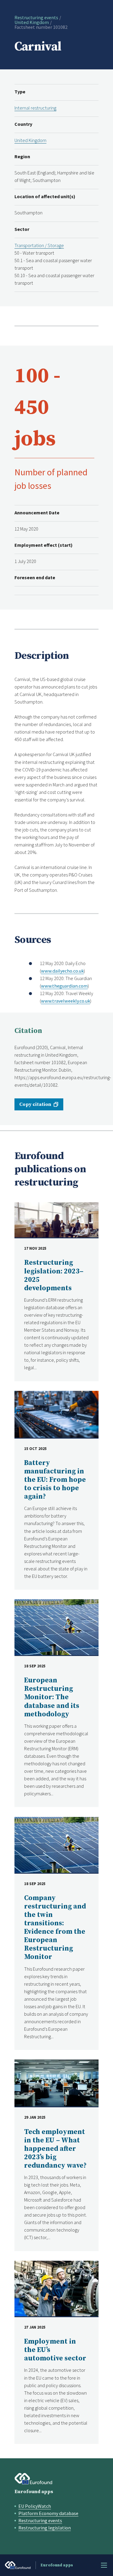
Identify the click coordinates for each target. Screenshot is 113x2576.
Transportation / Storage (39, 245)
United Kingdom (32, 22)
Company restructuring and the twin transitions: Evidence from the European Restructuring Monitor (55, 1928)
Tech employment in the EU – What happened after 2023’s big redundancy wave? (55, 2149)
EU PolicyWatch (35, 2506)
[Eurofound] (33, 2479)
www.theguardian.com (64, 986)
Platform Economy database (48, 2513)
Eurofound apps (34, 2492)
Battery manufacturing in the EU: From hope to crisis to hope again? (55, 1480)
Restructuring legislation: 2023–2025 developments (54, 1275)
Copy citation (35, 1104)
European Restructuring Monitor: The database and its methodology (52, 1697)
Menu (104, 2565)
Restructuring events (36, 17)
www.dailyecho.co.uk (62, 971)
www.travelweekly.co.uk (66, 1001)
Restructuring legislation (45, 2528)
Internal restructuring (35, 108)
